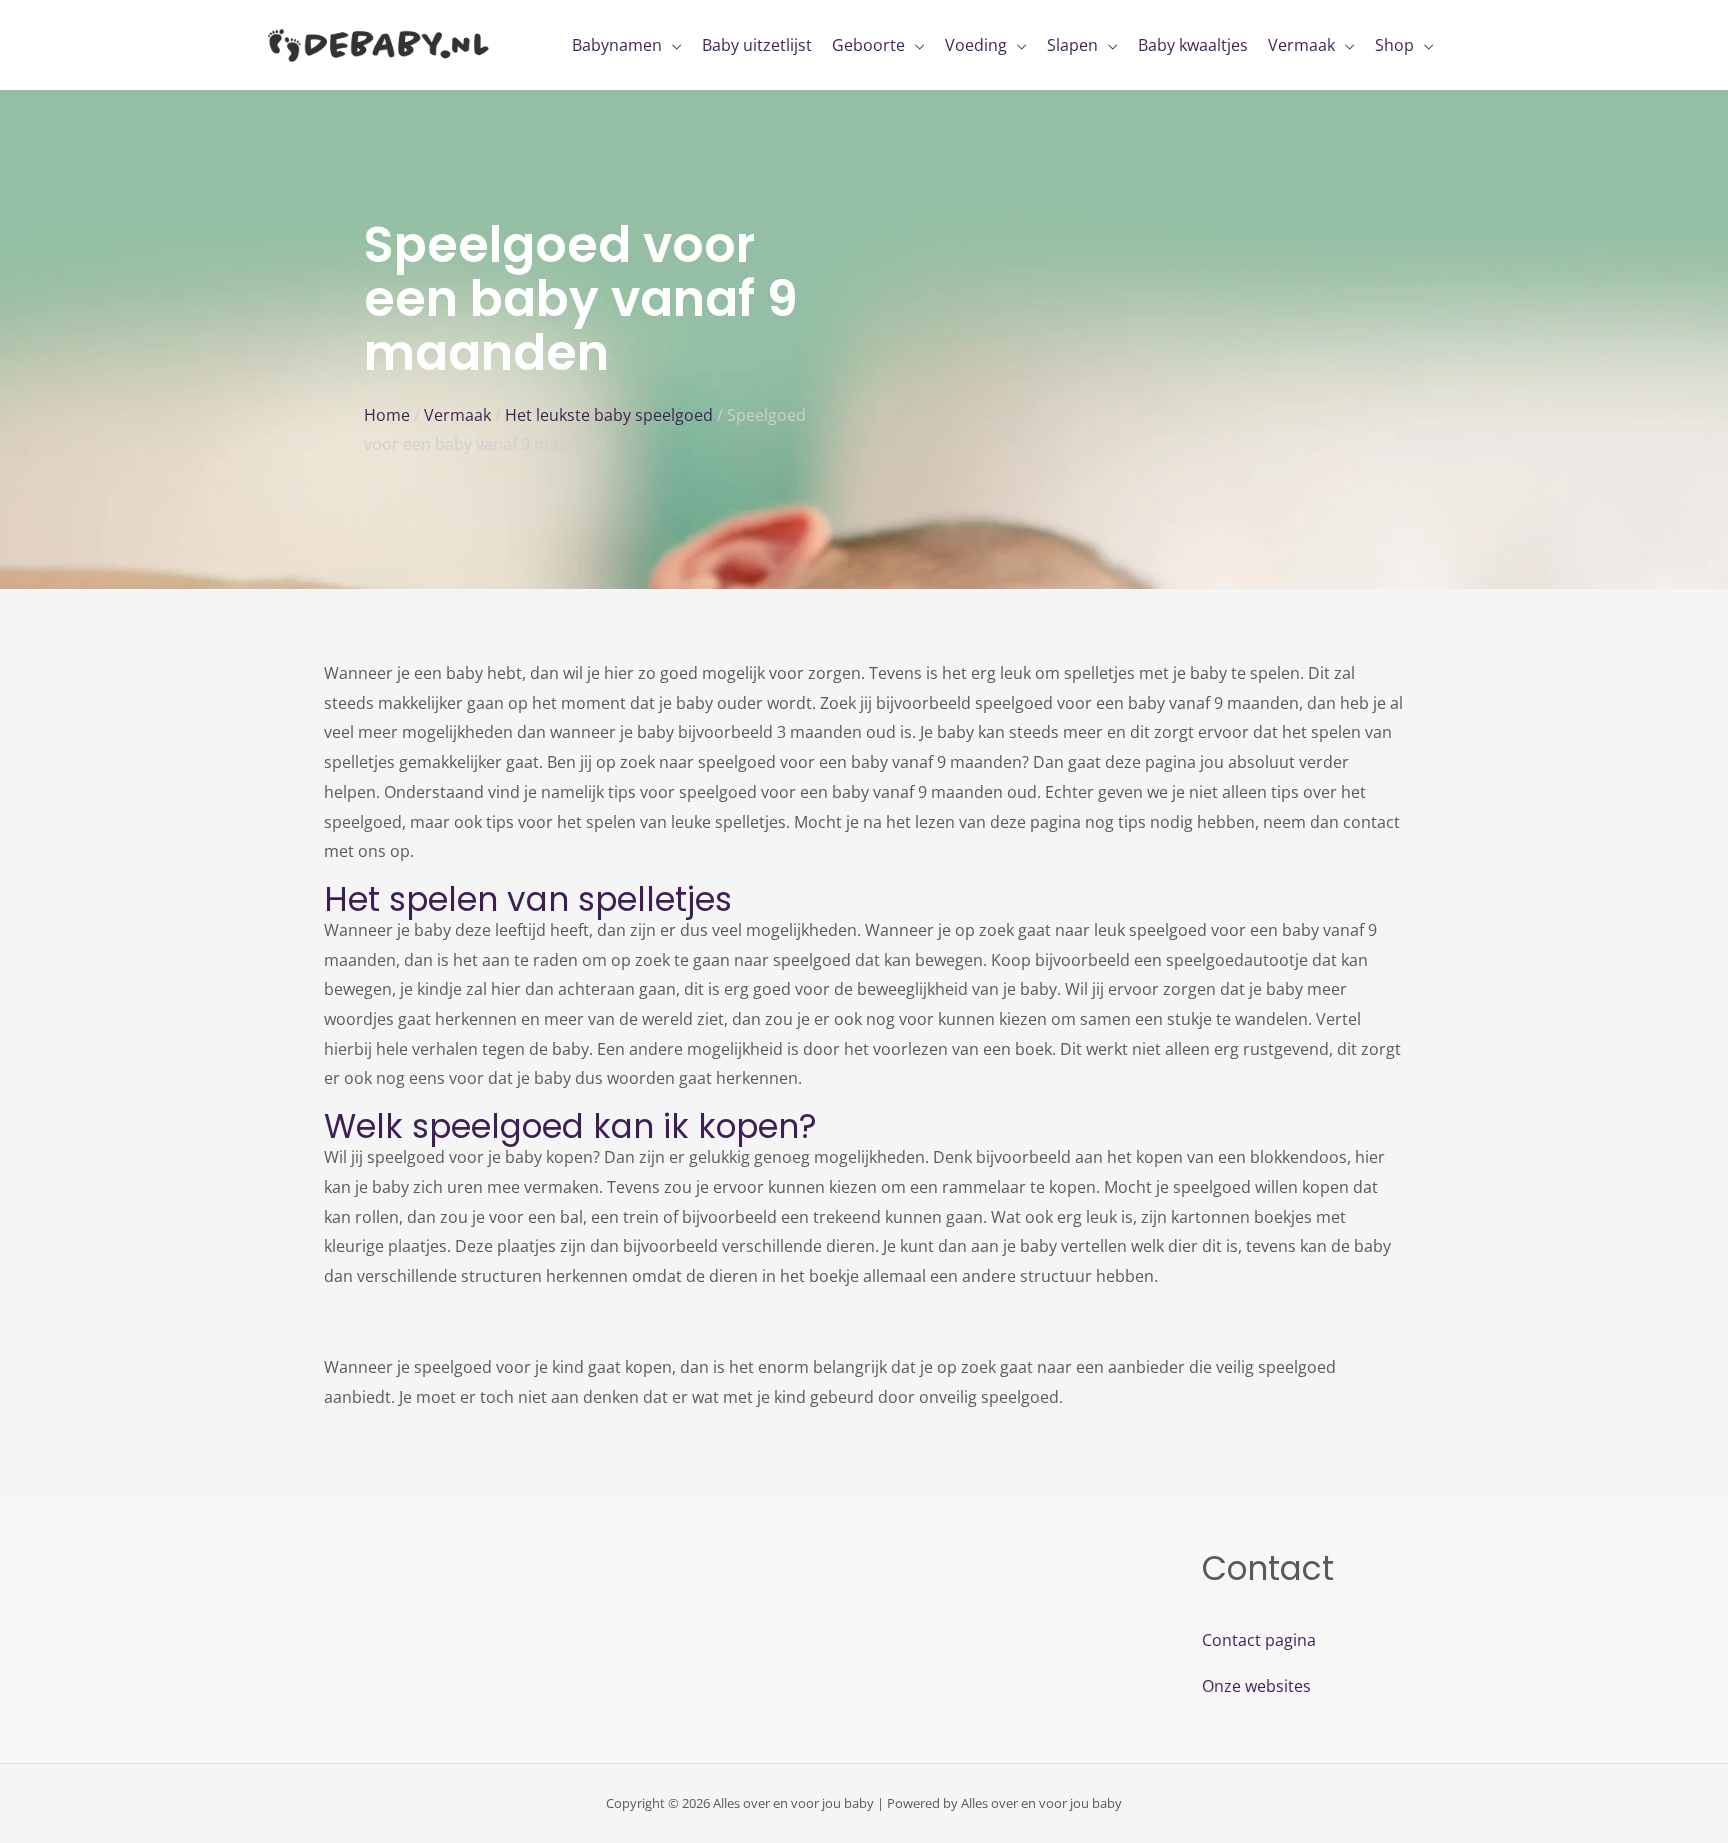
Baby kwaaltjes (1193, 45)
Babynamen (617, 45)
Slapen (1072, 45)
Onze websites (1256, 1686)
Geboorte (868, 45)
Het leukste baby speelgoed (609, 415)
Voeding (976, 45)
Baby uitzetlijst (757, 45)
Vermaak (1301, 45)
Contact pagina (1259, 1640)
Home (387, 415)
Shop (1394, 45)
